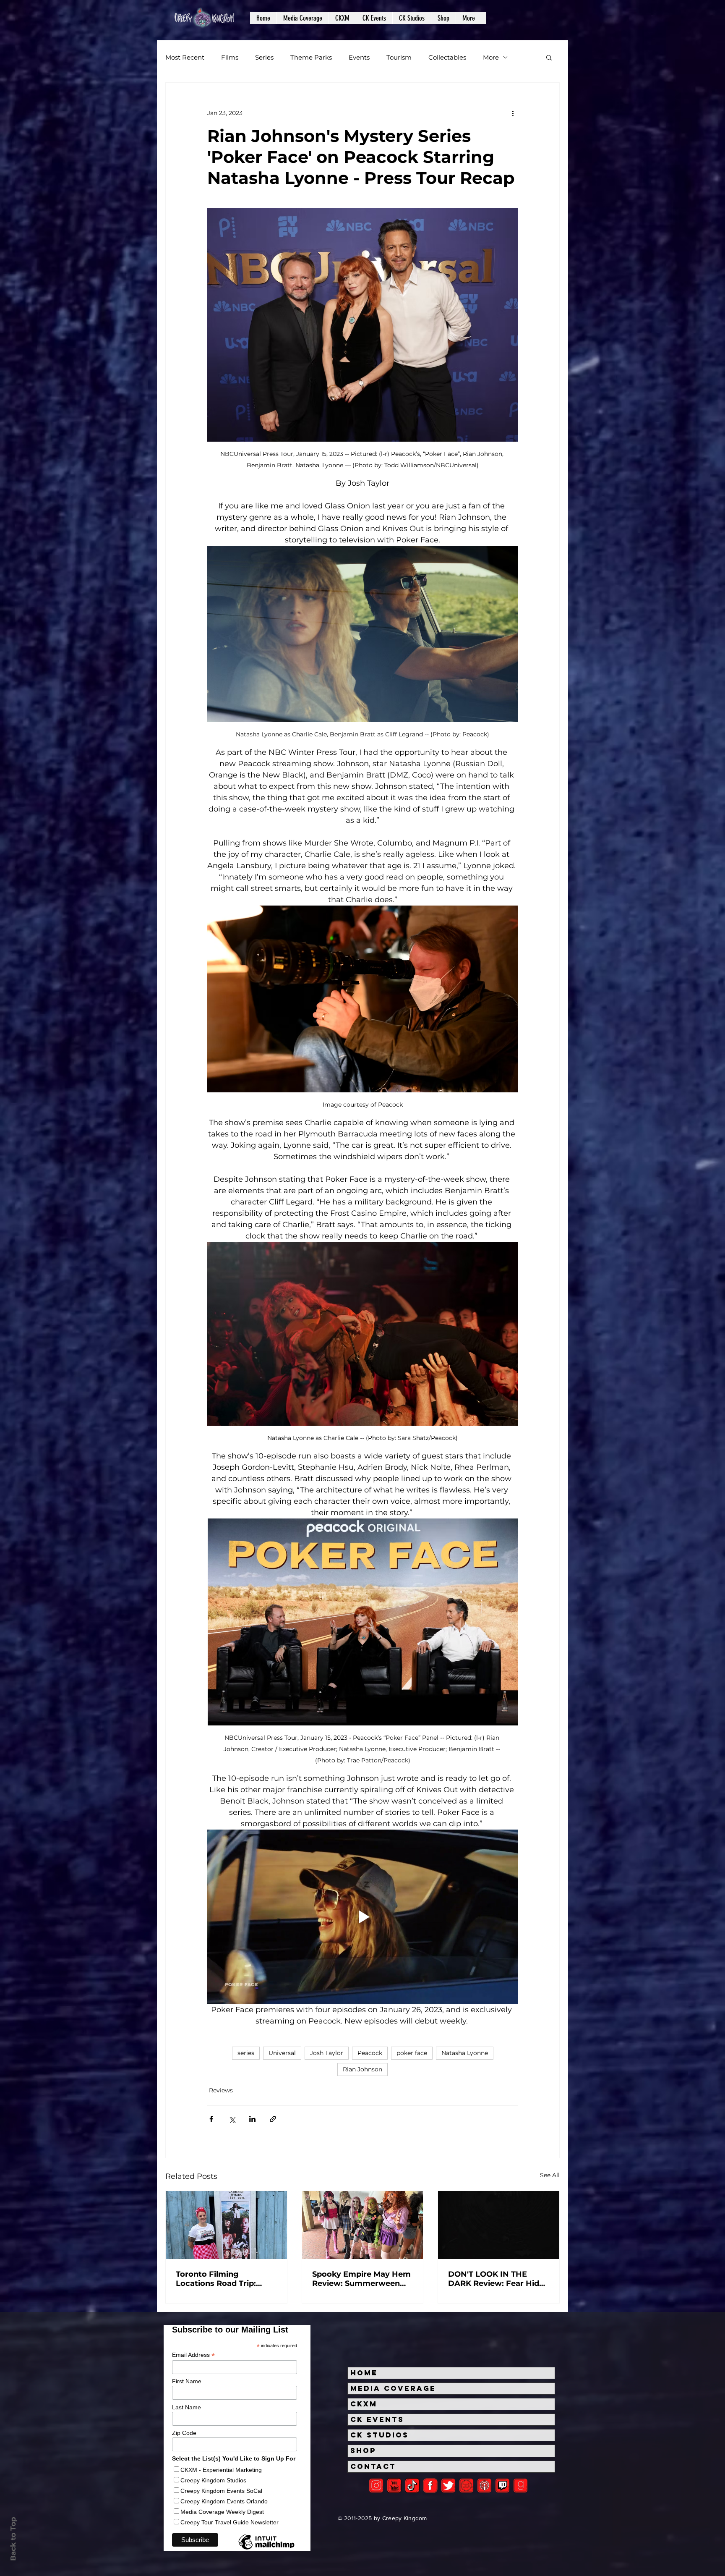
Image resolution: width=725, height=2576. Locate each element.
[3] (430, 2486)
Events (359, 57)
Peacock (370, 2053)
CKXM (364, 2404)
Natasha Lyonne (465, 2053)
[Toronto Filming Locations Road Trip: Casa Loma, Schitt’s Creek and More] (226, 2225)
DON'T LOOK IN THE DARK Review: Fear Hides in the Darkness (498, 2279)
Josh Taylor (327, 2053)
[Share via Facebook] (211, 2119)
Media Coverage (393, 2388)
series (246, 2053)
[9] (520, 2486)
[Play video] (362, 1917)
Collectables (447, 57)
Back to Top (13, 2539)
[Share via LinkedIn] (252, 2119)
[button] (303, 18)
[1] (412, 2486)
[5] (394, 2486)
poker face (412, 2053)
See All (550, 2175)
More (491, 57)
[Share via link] (273, 2119)
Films (230, 57)
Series (264, 57)
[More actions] (513, 113)
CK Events (377, 2419)
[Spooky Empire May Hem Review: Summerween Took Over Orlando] (363, 2225)
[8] (502, 2486)
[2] (376, 2486)
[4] (448, 2486)
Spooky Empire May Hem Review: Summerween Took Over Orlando (361, 2279)
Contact (373, 2466)
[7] (484, 2486)
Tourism (399, 57)
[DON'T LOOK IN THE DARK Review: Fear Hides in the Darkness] (499, 2225)
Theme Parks (311, 57)
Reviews (221, 2090)
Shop (363, 2450)
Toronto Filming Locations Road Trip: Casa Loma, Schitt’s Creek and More (216, 2279)
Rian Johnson (362, 2069)
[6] (466, 2486)
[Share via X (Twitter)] (232, 2119)
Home (364, 2373)
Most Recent (185, 57)
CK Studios (379, 2435)
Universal (282, 2053)
